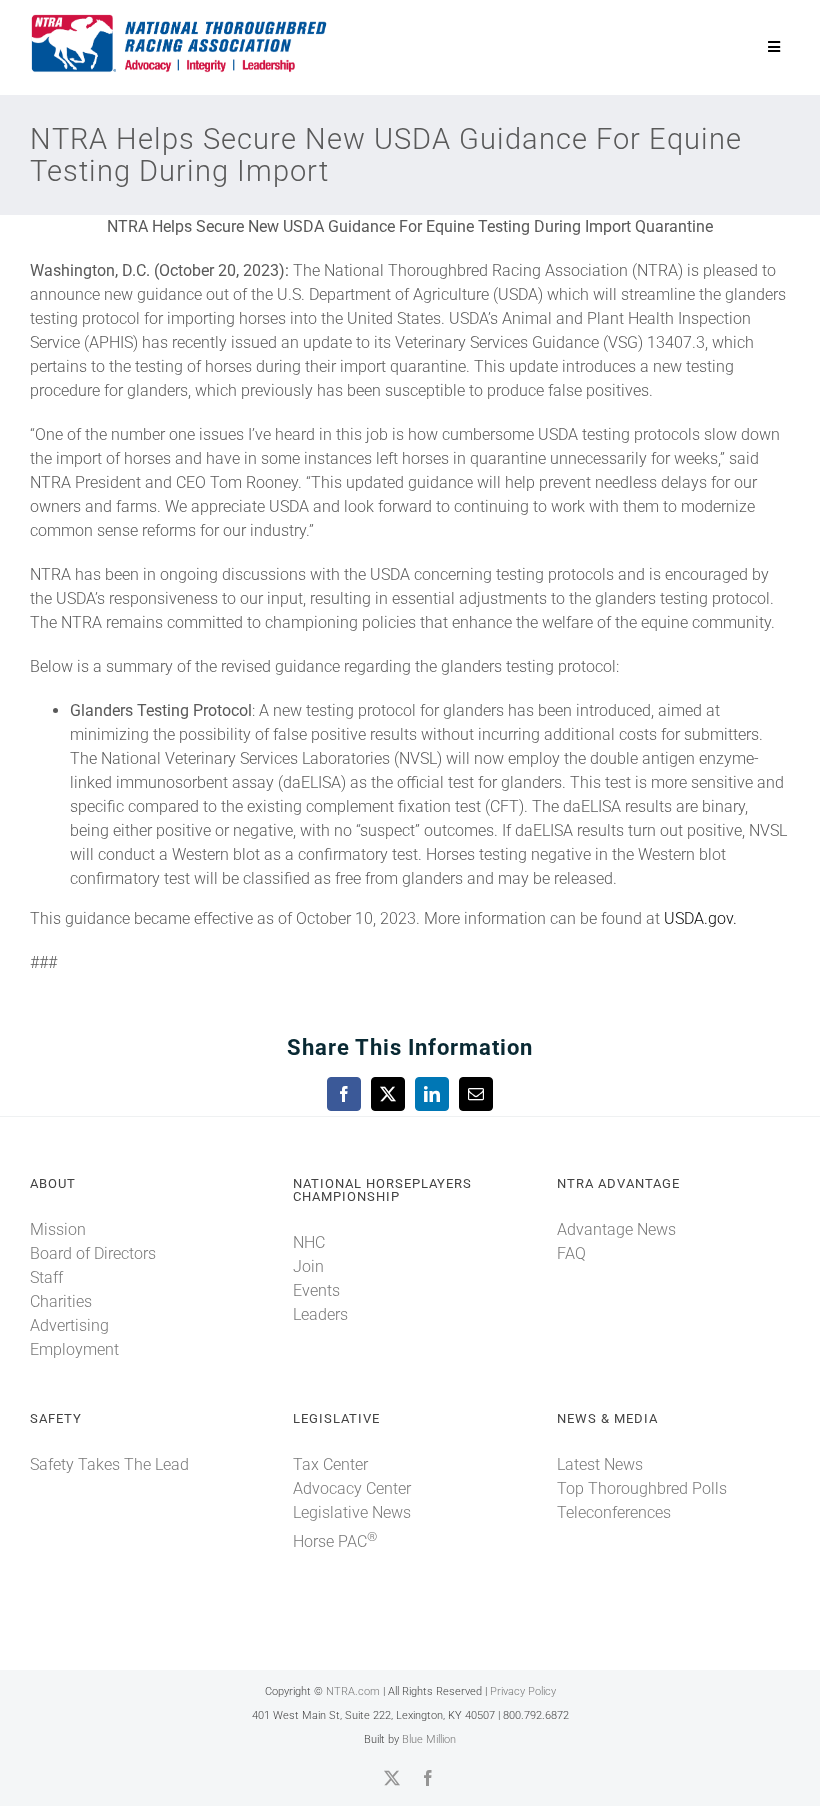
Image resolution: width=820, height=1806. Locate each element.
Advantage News (616, 1229)
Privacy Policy (523, 1691)
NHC (309, 1242)
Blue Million (429, 1739)
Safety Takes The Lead (109, 1464)
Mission (58, 1229)
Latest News (600, 1464)
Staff (46, 1277)
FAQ (571, 1253)
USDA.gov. (700, 918)
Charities (61, 1301)
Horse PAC (335, 1541)
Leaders (320, 1314)
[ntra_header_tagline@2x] (180, 19)
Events (316, 1290)
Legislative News (352, 1512)
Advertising (69, 1325)
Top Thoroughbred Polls (642, 1488)
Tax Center (330, 1464)
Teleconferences (614, 1512)
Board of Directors (93, 1253)
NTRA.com (353, 1691)
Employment (74, 1349)
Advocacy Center (352, 1488)
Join (308, 1266)
